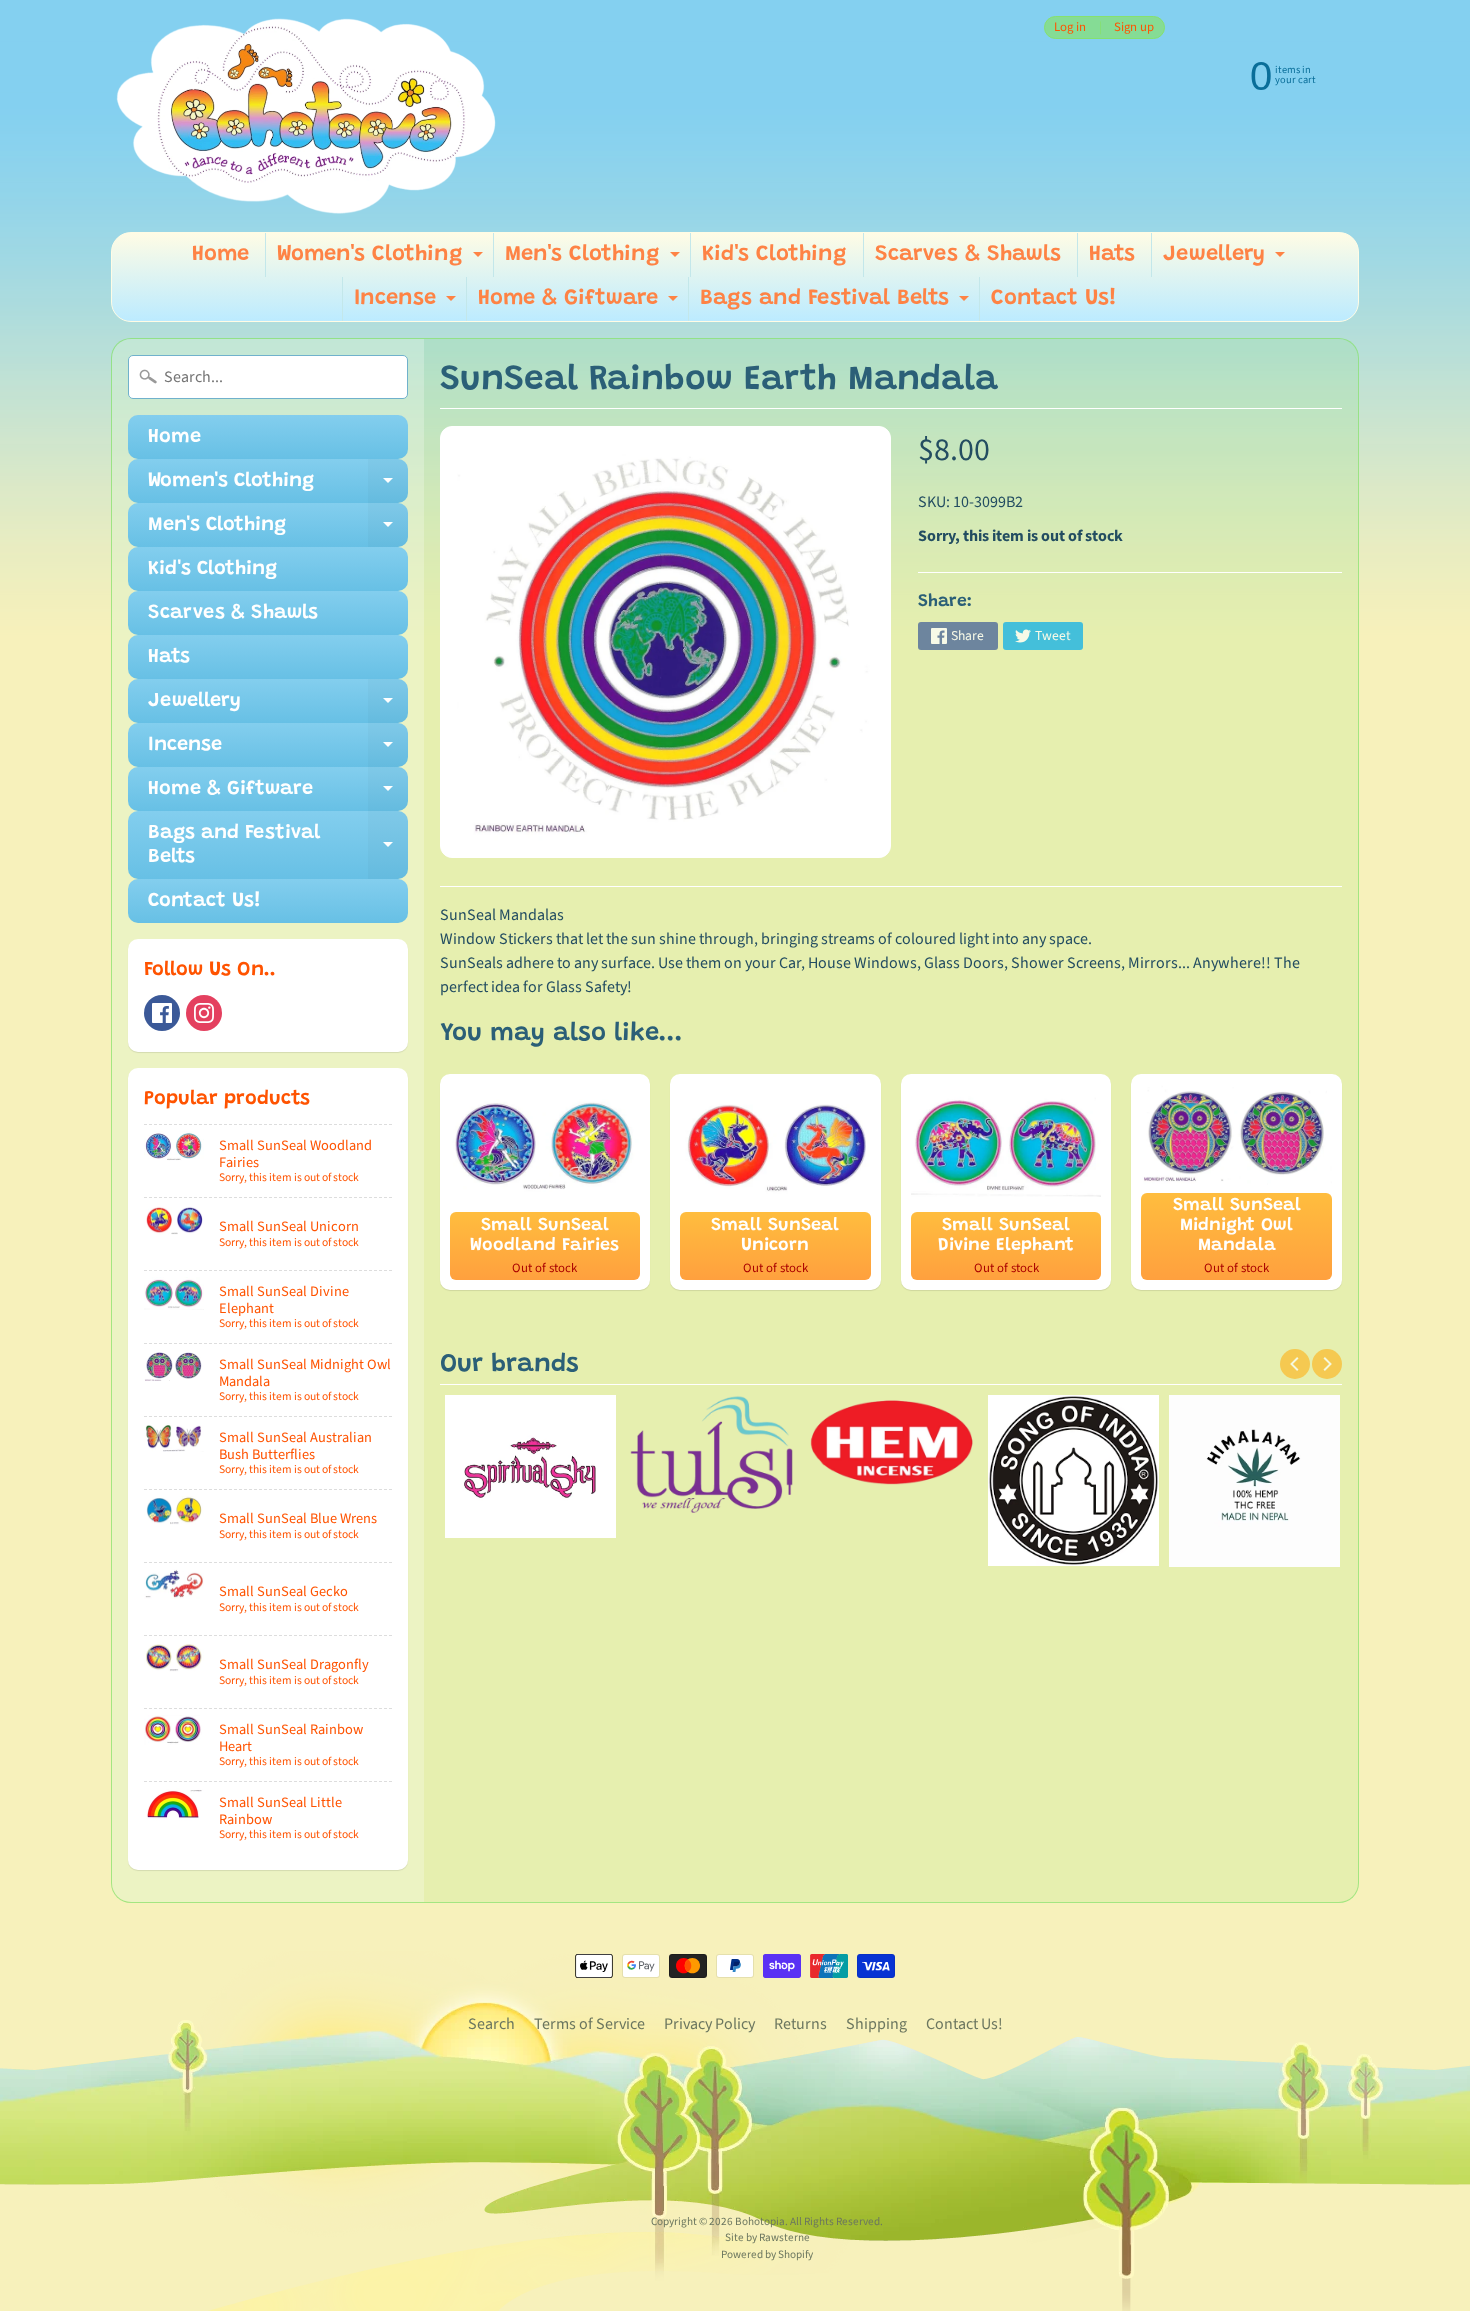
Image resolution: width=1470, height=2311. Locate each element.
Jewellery (1226, 260)
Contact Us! (1054, 299)
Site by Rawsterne (767, 2237)
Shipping (876, 2024)
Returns (800, 2024)
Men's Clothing (595, 260)
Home (220, 255)
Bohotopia (760, 2221)
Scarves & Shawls (968, 255)
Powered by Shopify (767, 2254)
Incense (407, 304)
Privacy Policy (709, 2024)
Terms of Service (589, 2024)
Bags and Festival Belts (837, 304)
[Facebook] (162, 1013)
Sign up (1134, 27)
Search (491, 2024)
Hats (1112, 255)
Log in (1070, 27)
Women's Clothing (382, 260)
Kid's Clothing (774, 255)
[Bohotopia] (307, 116)
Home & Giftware (580, 304)
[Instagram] (204, 1013)
